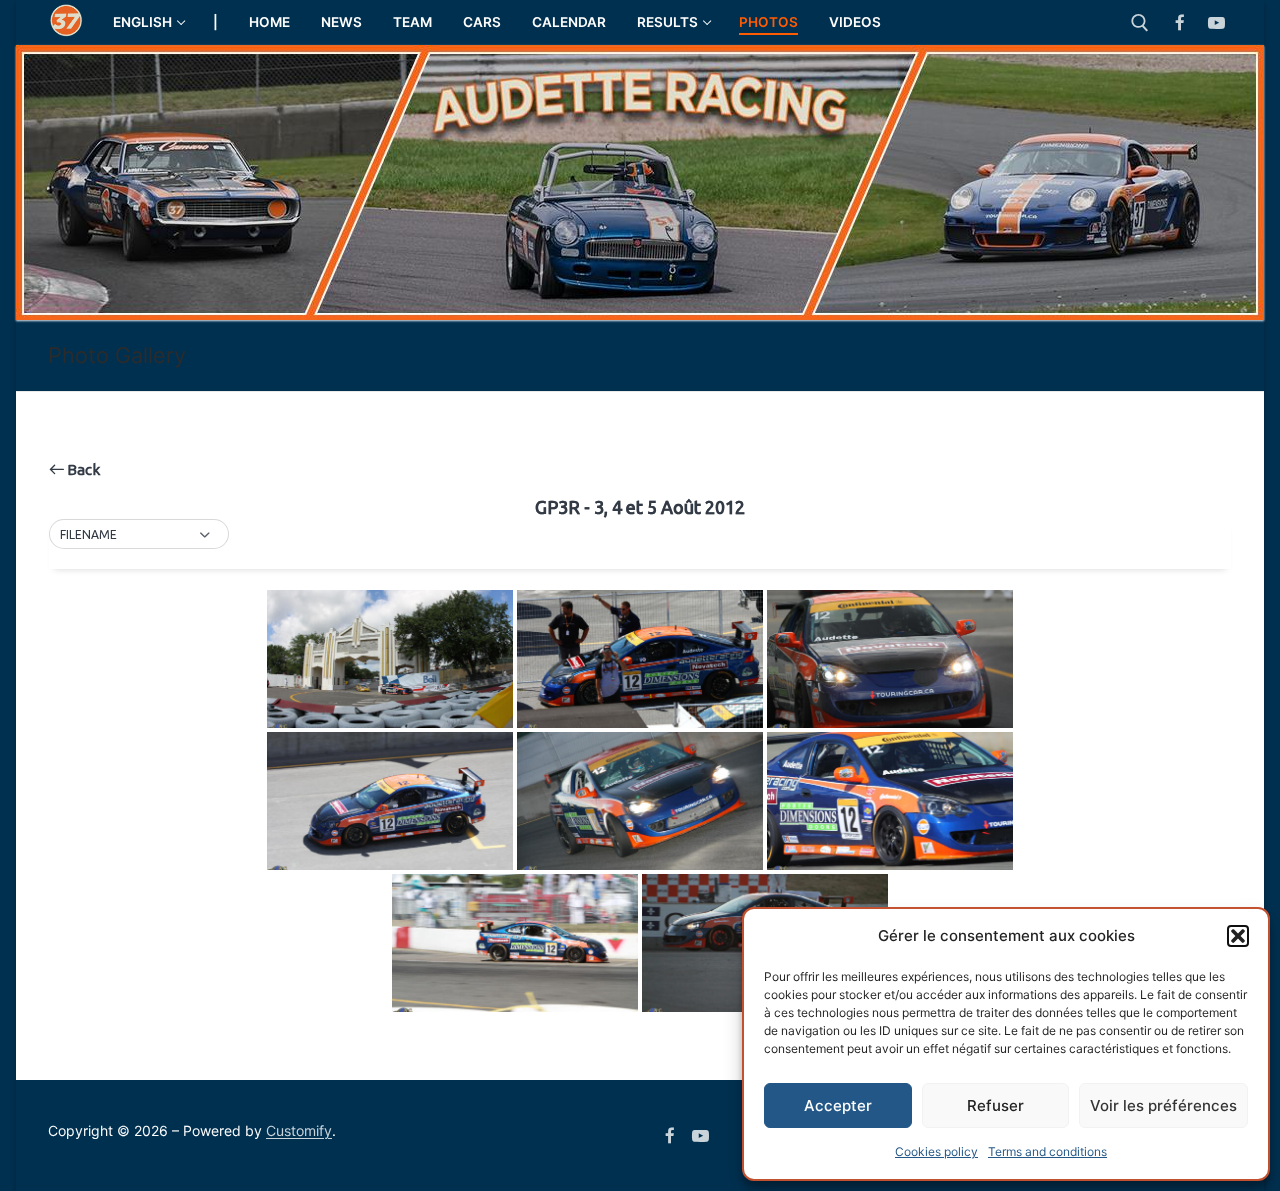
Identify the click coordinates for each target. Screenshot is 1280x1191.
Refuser (995, 1105)
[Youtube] (1216, 22)
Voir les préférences (1163, 1105)
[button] (1238, 936)
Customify (299, 1130)
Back (82, 469)
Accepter (838, 1105)
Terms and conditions (1047, 1151)
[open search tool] (1140, 23)
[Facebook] (1180, 22)
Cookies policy (936, 1151)
